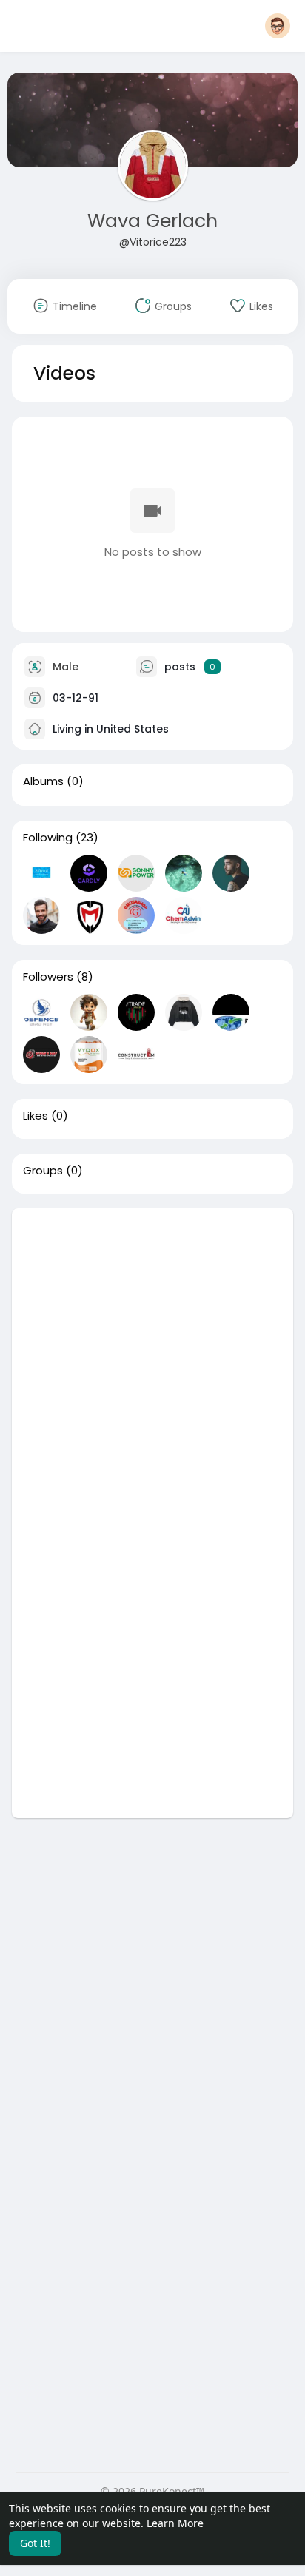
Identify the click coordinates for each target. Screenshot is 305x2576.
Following (48, 838)
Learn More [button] (175, 2523)
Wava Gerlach (152, 221)
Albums (43, 781)
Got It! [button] (35, 2543)
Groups (43, 1171)
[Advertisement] (152, 1361)
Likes (36, 1116)
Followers (48, 977)
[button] (278, 26)
